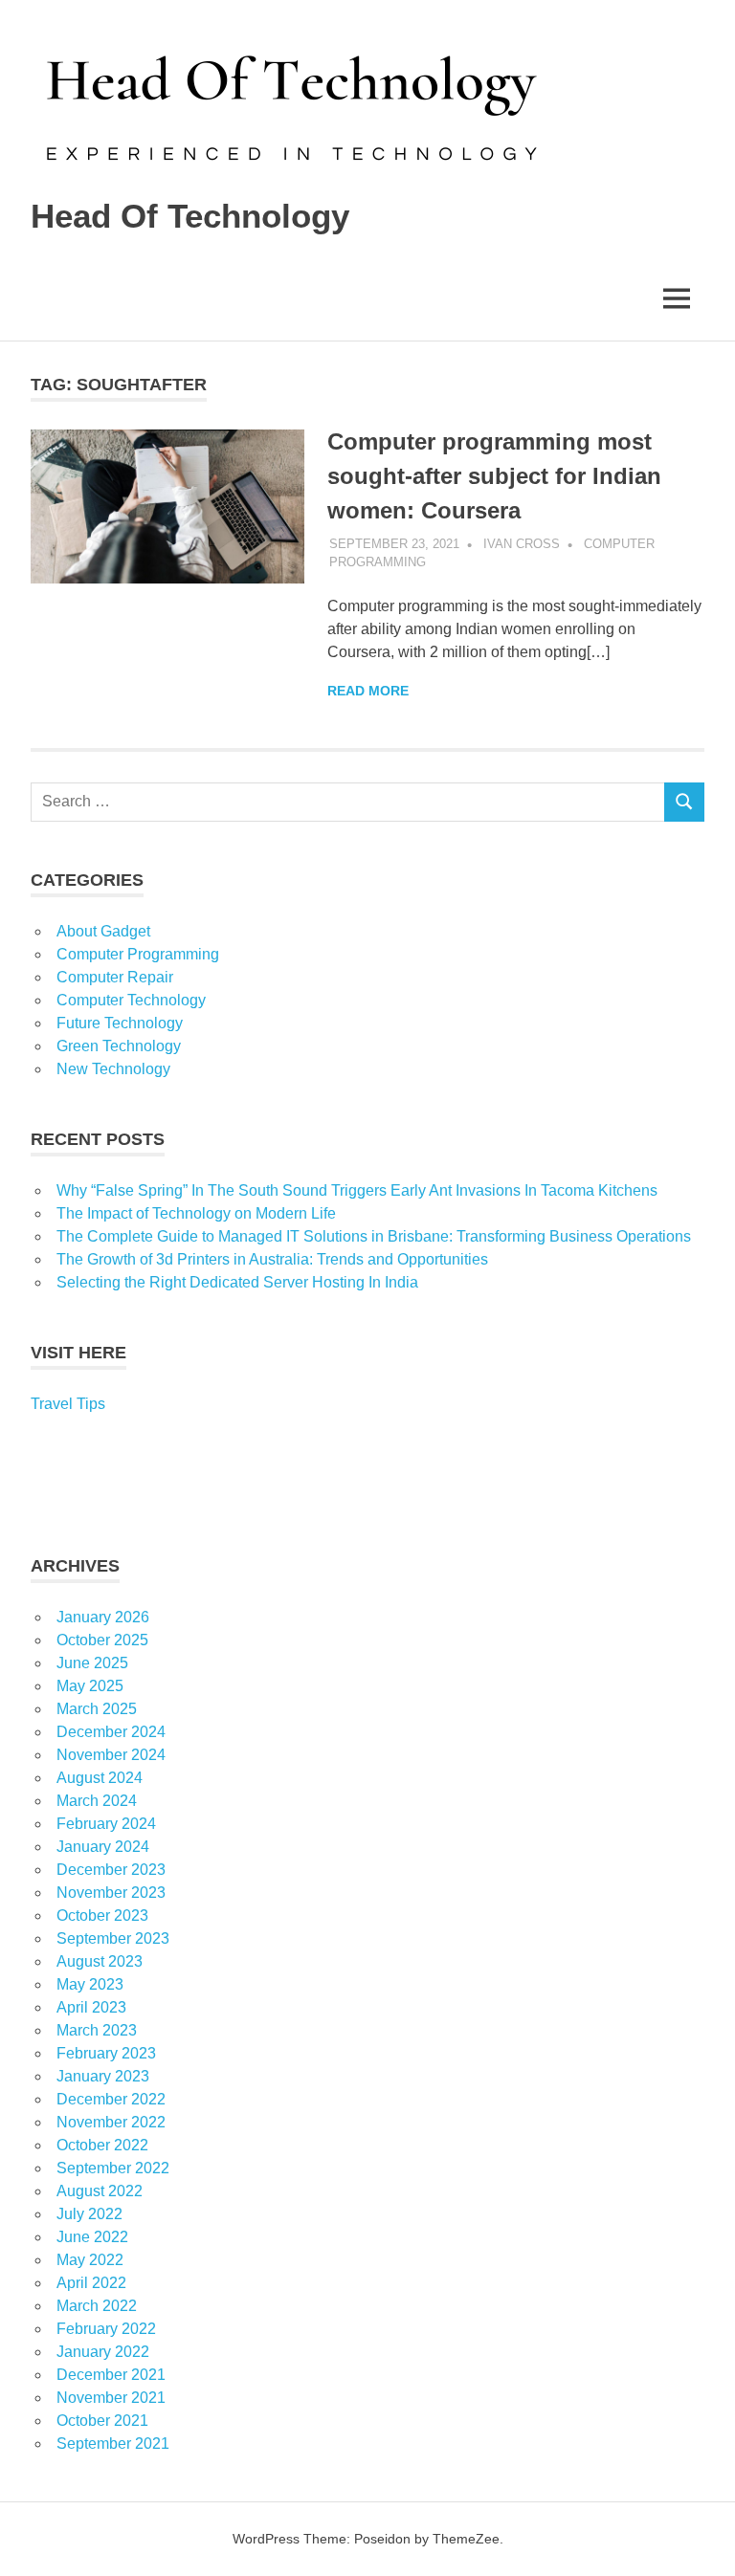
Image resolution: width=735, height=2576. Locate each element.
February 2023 (106, 2053)
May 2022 (90, 2260)
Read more (368, 691)
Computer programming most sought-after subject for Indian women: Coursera (494, 476)
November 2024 (111, 1755)
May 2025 (90, 1686)
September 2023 (113, 1938)
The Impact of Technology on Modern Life (196, 1213)
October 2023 (102, 1915)
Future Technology (120, 1023)
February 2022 (106, 2329)
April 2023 (91, 2007)
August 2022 (100, 2191)
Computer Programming (138, 954)
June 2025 (92, 1663)
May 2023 (90, 1984)
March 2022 (97, 2306)
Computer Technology (131, 1000)
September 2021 (113, 2444)
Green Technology (119, 1046)
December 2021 (111, 2375)
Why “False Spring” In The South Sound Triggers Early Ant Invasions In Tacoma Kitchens (359, 1190)
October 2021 (102, 2421)
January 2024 (103, 1847)
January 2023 (103, 2076)
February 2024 (106, 1824)
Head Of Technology (190, 216)
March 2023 (97, 2030)
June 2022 (92, 2237)
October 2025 (102, 1640)
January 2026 (103, 1617)
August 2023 (100, 1961)
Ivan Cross (522, 544)
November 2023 (111, 1893)
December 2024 (111, 1732)
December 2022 (111, 2099)
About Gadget (103, 931)
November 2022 (111, 2122)
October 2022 (102, 2145)
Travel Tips (68, 1404)
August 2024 (100, 1778)
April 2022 (91, 2283)
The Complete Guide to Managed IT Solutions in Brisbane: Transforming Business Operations (374, 1236)
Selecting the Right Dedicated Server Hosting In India (237, 1282)
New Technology (113, 1069)
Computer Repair (115, 977)
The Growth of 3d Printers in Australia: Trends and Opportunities (272, 1259)
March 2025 (97, 1709)
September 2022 (113, 2168)
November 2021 (111, 2398)
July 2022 (89, 2214)
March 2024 (97, 1801)
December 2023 (111, 1870)
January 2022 (103, 2352)
